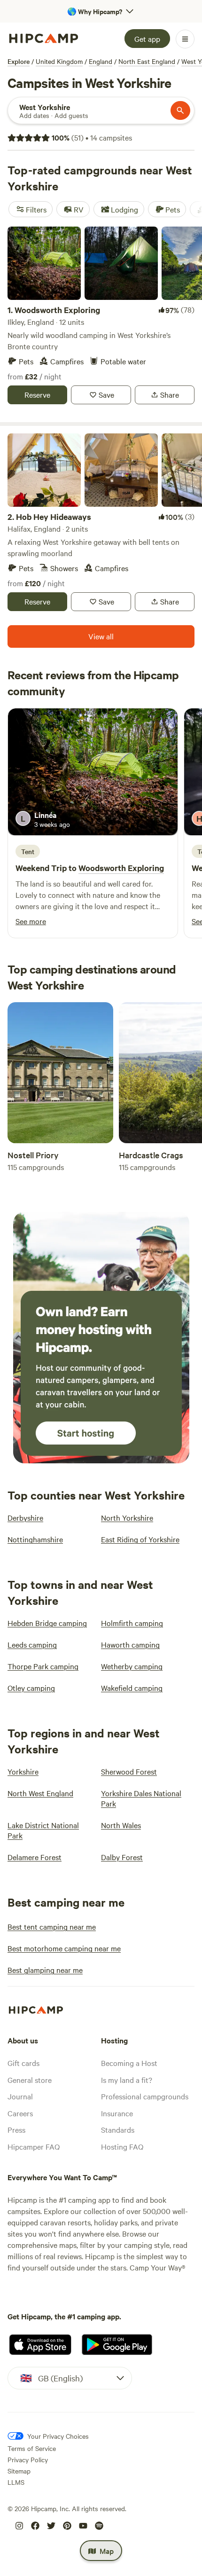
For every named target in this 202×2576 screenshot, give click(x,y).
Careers (20, 2113)
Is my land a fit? (127, 2080)
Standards (118, 2129)
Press (16, 2129)
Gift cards (23, 2063)
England (101, 61)
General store (30, 2080)
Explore (19, 61)
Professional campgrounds (145, 2096)
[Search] (180, 110)
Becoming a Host (129, 2063)
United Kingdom (59, 61)
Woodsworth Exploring (121, 868)
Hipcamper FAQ (34, 2146)
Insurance (117, 2113)
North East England (147, 61)
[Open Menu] (185, 39)
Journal (20, 2096)
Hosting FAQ (122, 2146)
